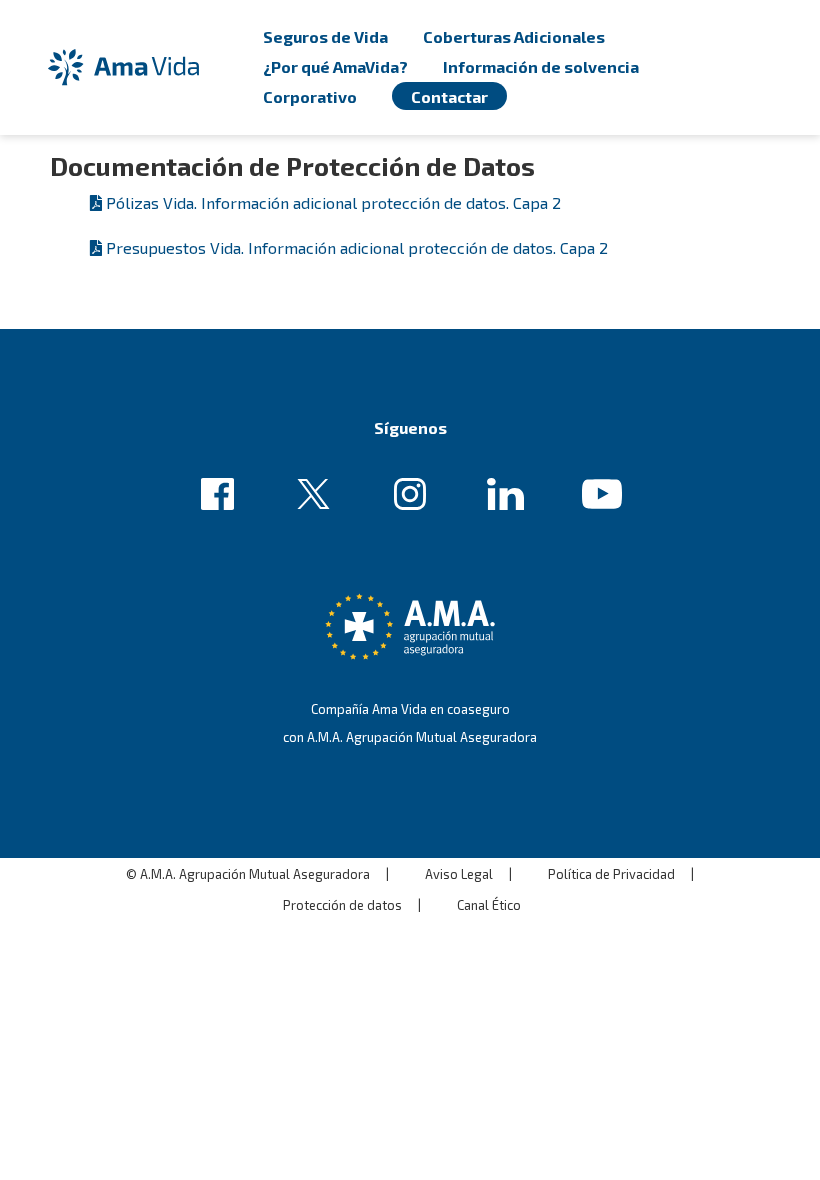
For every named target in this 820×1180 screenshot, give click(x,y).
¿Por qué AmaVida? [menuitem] (335, 66)
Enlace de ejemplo (224, 495)
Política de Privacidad (611, 874)
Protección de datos (342, 905)
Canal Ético (489, 905)
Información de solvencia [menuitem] (541, 66)
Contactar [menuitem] (449, 96)
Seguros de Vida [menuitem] (325, 36)
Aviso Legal (459, 874)
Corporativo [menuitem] (310, 96)
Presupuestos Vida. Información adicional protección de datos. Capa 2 (357, 247)
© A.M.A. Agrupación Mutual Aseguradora (248, 874)
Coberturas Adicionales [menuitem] (514, 36)
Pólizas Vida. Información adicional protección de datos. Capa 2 (333, 202)
